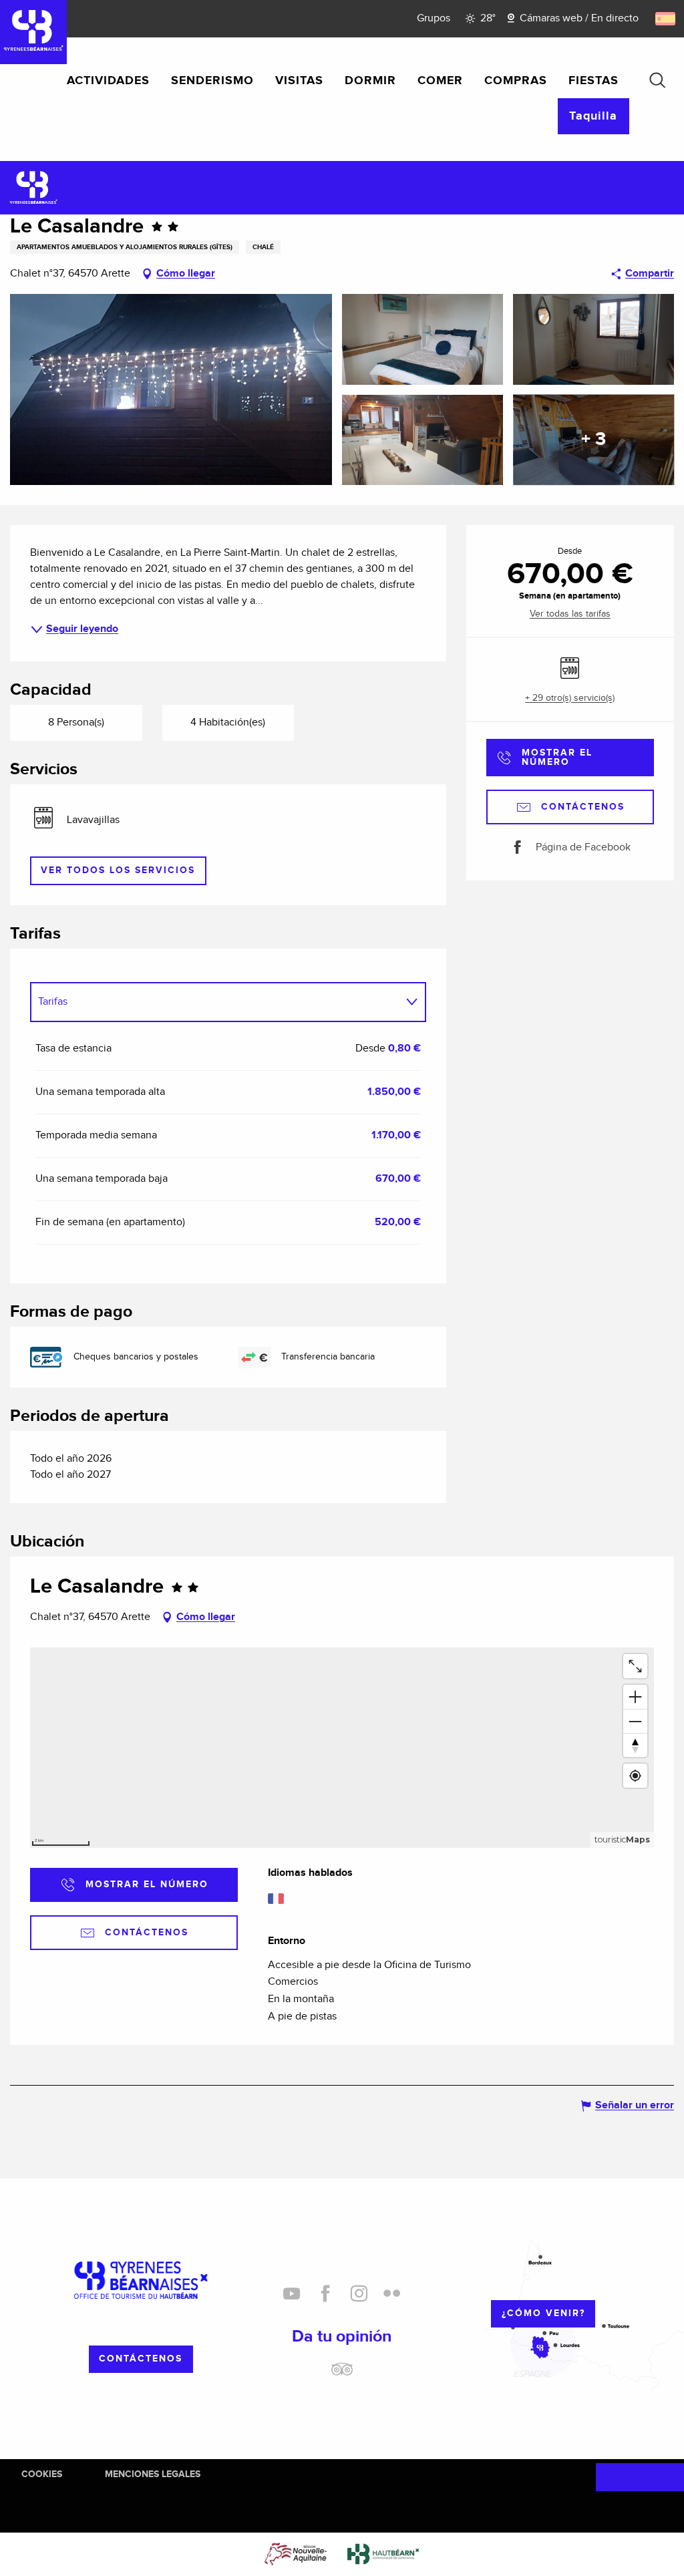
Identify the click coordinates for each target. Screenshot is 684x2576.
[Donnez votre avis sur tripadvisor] (342, 2374)
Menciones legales (153, 2474)
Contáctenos (141, 2359)
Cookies (42, 2474)
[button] (657, 80)
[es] (666, 19)
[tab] (215, 1002)
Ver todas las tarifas (570, 614)
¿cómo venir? (543, 2313)
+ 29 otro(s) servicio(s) (570, 698)
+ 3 (593, 440)
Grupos (434, 18)
